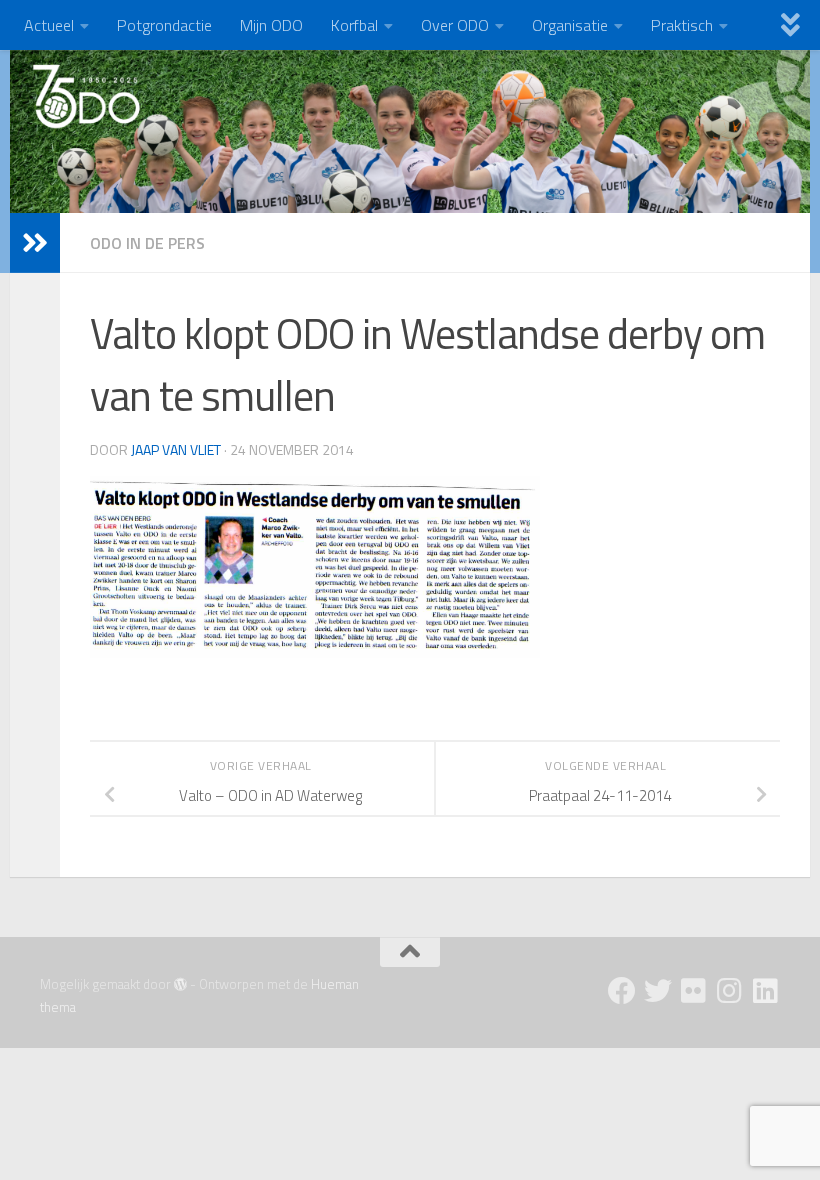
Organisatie (570, 25)
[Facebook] (622, 991)
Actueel (49, 25)
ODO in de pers (147, 243)
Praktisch (682, 25)
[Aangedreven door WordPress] (180, 984)
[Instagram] (730, 991)
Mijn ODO (271, 25)
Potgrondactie (164, 25)
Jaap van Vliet (176, 449)
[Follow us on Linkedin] (766, 991)
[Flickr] (694, 991)
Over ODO (455, 25)
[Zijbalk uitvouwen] (35, 243)
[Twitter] (658, 991)
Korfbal (354, 25)
